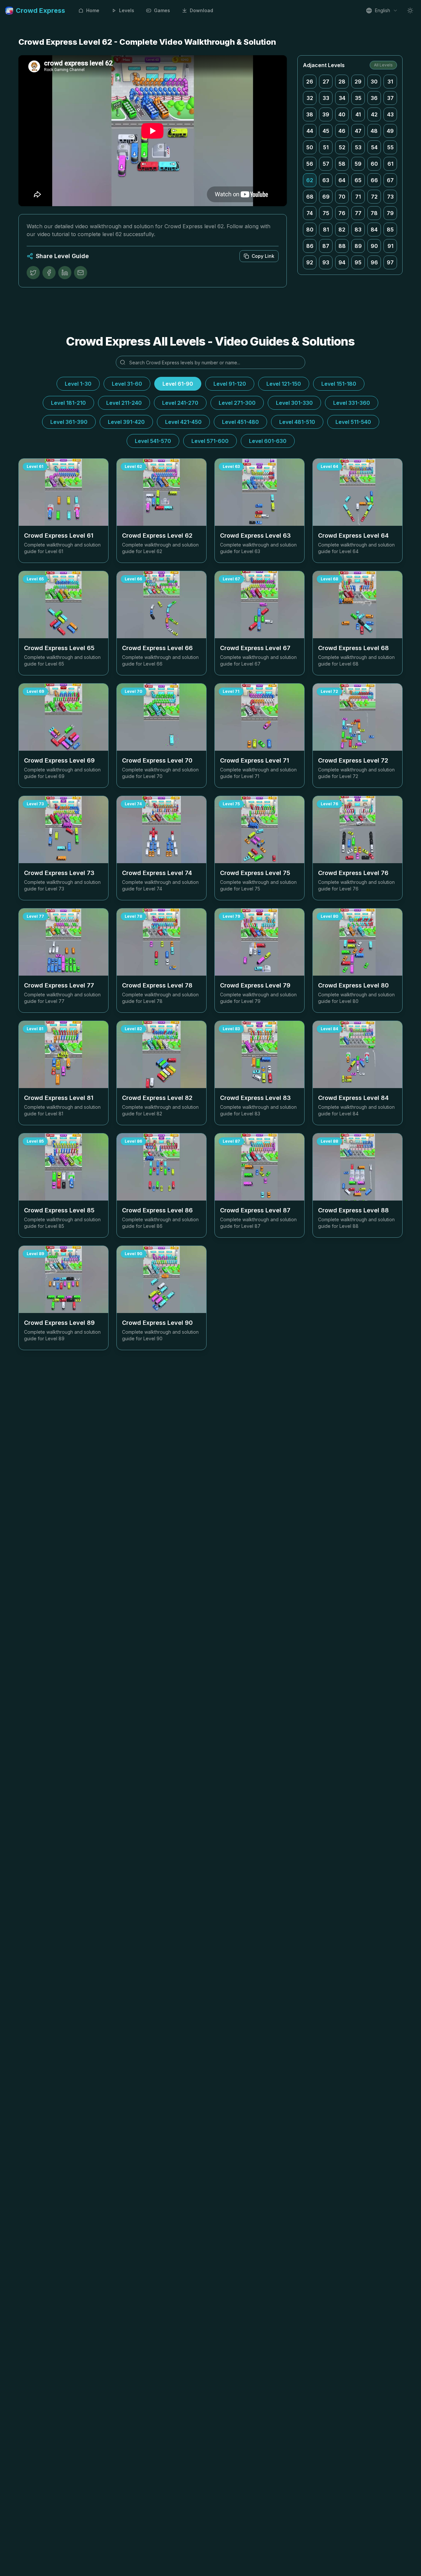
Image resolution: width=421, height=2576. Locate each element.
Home (93, 10)
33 (326, 98)
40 (342, 114)
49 (390, 131)
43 (390, 114)
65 (358, 180)
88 (342, 246)
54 (374, 147)
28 (342, 82)
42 (374, 114)
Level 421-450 (183, 422)
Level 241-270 (180, 403)
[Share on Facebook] (49, 273)
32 (310, 98)
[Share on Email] (81, 273)
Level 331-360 (352, 403)
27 (326, 82)
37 (390, 98)
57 (326, 164)
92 (310, 262)
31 (390, 82)
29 (358, 82)
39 (326, 114)
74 (310, 213)
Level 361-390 (69, 422)
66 (374, 180)
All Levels (383, 65)
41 (358, 114)
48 (374, 131)
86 (310, 246)
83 (358, 230)
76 (342, 213)
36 (374, 98)
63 (326, 180)
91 (390, 246)
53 (358, 147)
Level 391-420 (126, 422)
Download (201, 10)
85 (390, 230)
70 (342, 197)
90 (374, 246)
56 (310, 164)
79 (390, 213)
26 (310, 82)
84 (374, 230)
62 (310, 180)
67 (390, 180)
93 (326, 262)
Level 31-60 (127, 384)
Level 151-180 (339, 384)
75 (326, 213)
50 (310, 147)
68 (310, 197)
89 (358, 246)
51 (326, 147)
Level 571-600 (210, 441)
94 (342, 262)
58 (342, 164)
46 (342, 131)
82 (342, 230)
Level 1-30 (78, 384)
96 (374, 262)
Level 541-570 (153, 441)
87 (326, 246)
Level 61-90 (178, 384)
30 (374, 82)
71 (358, 197)
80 (310, 230)
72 (374, 197)
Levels (127, 10)
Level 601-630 (268, 441)
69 (326, 197)
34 (342, 98)
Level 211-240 (124, 403)
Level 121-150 (284, 384)
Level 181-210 (68, 403)
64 (342, 180)
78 (374, 213)
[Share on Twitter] (33, 273)
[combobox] (382, 11)
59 (358, 164)
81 (326, 230)
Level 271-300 (237, 403)
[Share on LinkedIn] (65, 273)
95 (358, 262)
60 (374, 164)
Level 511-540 (353, 422)
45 (326, 131)
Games (162, 10)
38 (310, 114)
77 (358, 213)
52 (342, 147)
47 (358, 131)
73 (390, 197)
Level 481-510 (297, 422)
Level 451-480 (240, 422)
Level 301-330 (294, 403)
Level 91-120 (230, 384)
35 (358, 98)
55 (390, 147)
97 (390, 262)
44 (310, 131)
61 (390, 164)
